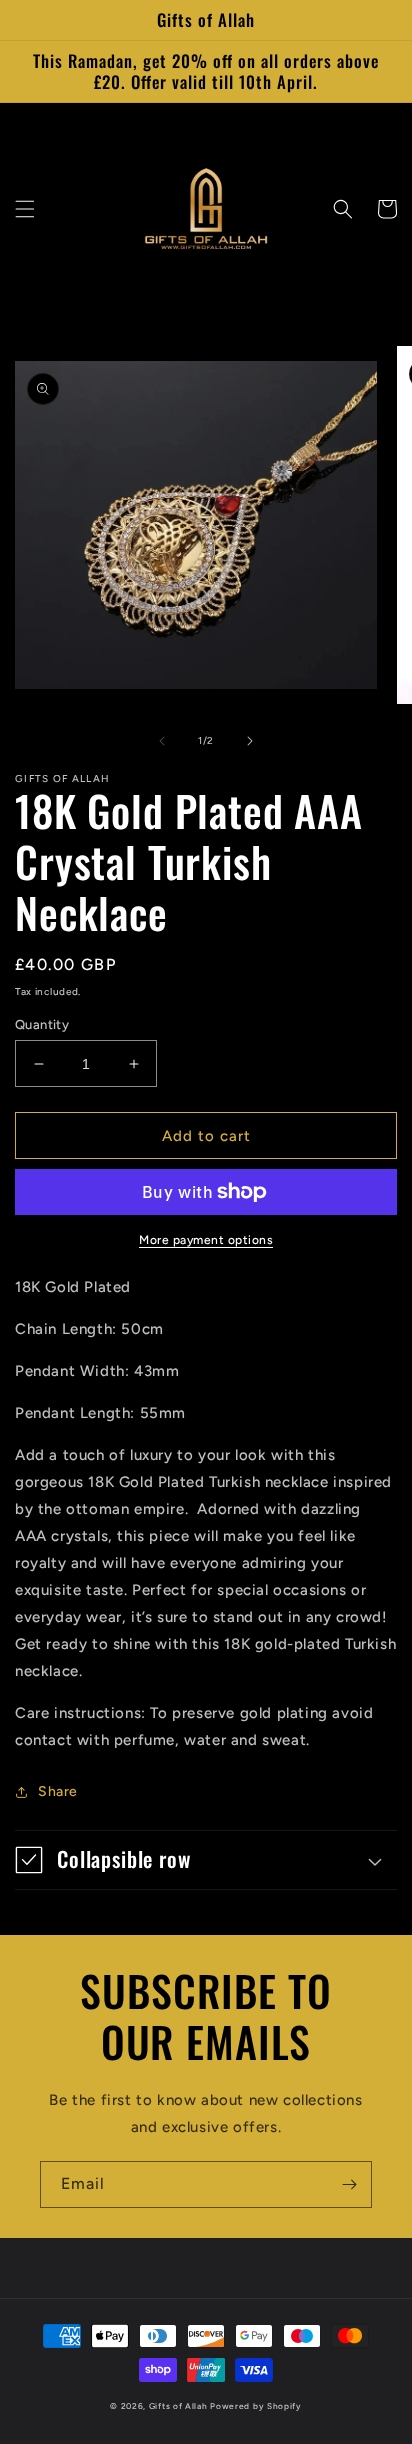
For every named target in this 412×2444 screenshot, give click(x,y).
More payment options (206, 1240)
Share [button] (58, 1791)
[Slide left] (162, 741)
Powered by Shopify (256, 2406)
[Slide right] (250, 741)
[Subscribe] (349, 2184)
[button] (25, 209)
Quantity (42, 1024)
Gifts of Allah (178, 2406)
